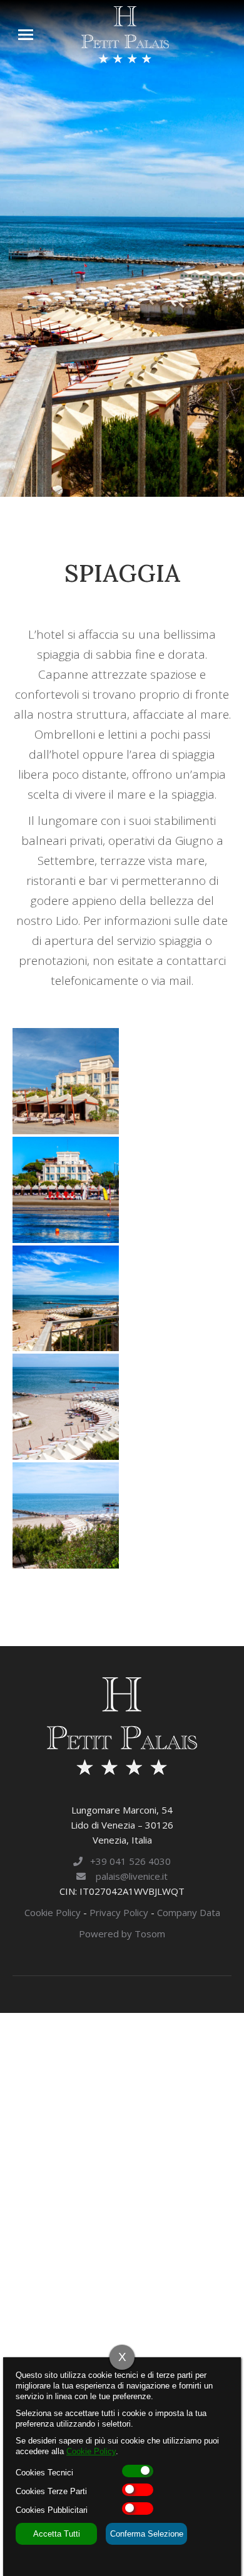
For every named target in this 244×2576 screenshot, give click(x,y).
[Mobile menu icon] (26, 35)
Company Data (189, 1912)
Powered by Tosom (122, 1934)
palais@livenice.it (127, 1876)
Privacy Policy (119, 1912)
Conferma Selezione (147, 2534)
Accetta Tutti (57, 2534)
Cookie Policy (53, 1912)
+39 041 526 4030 (127, 1861)
